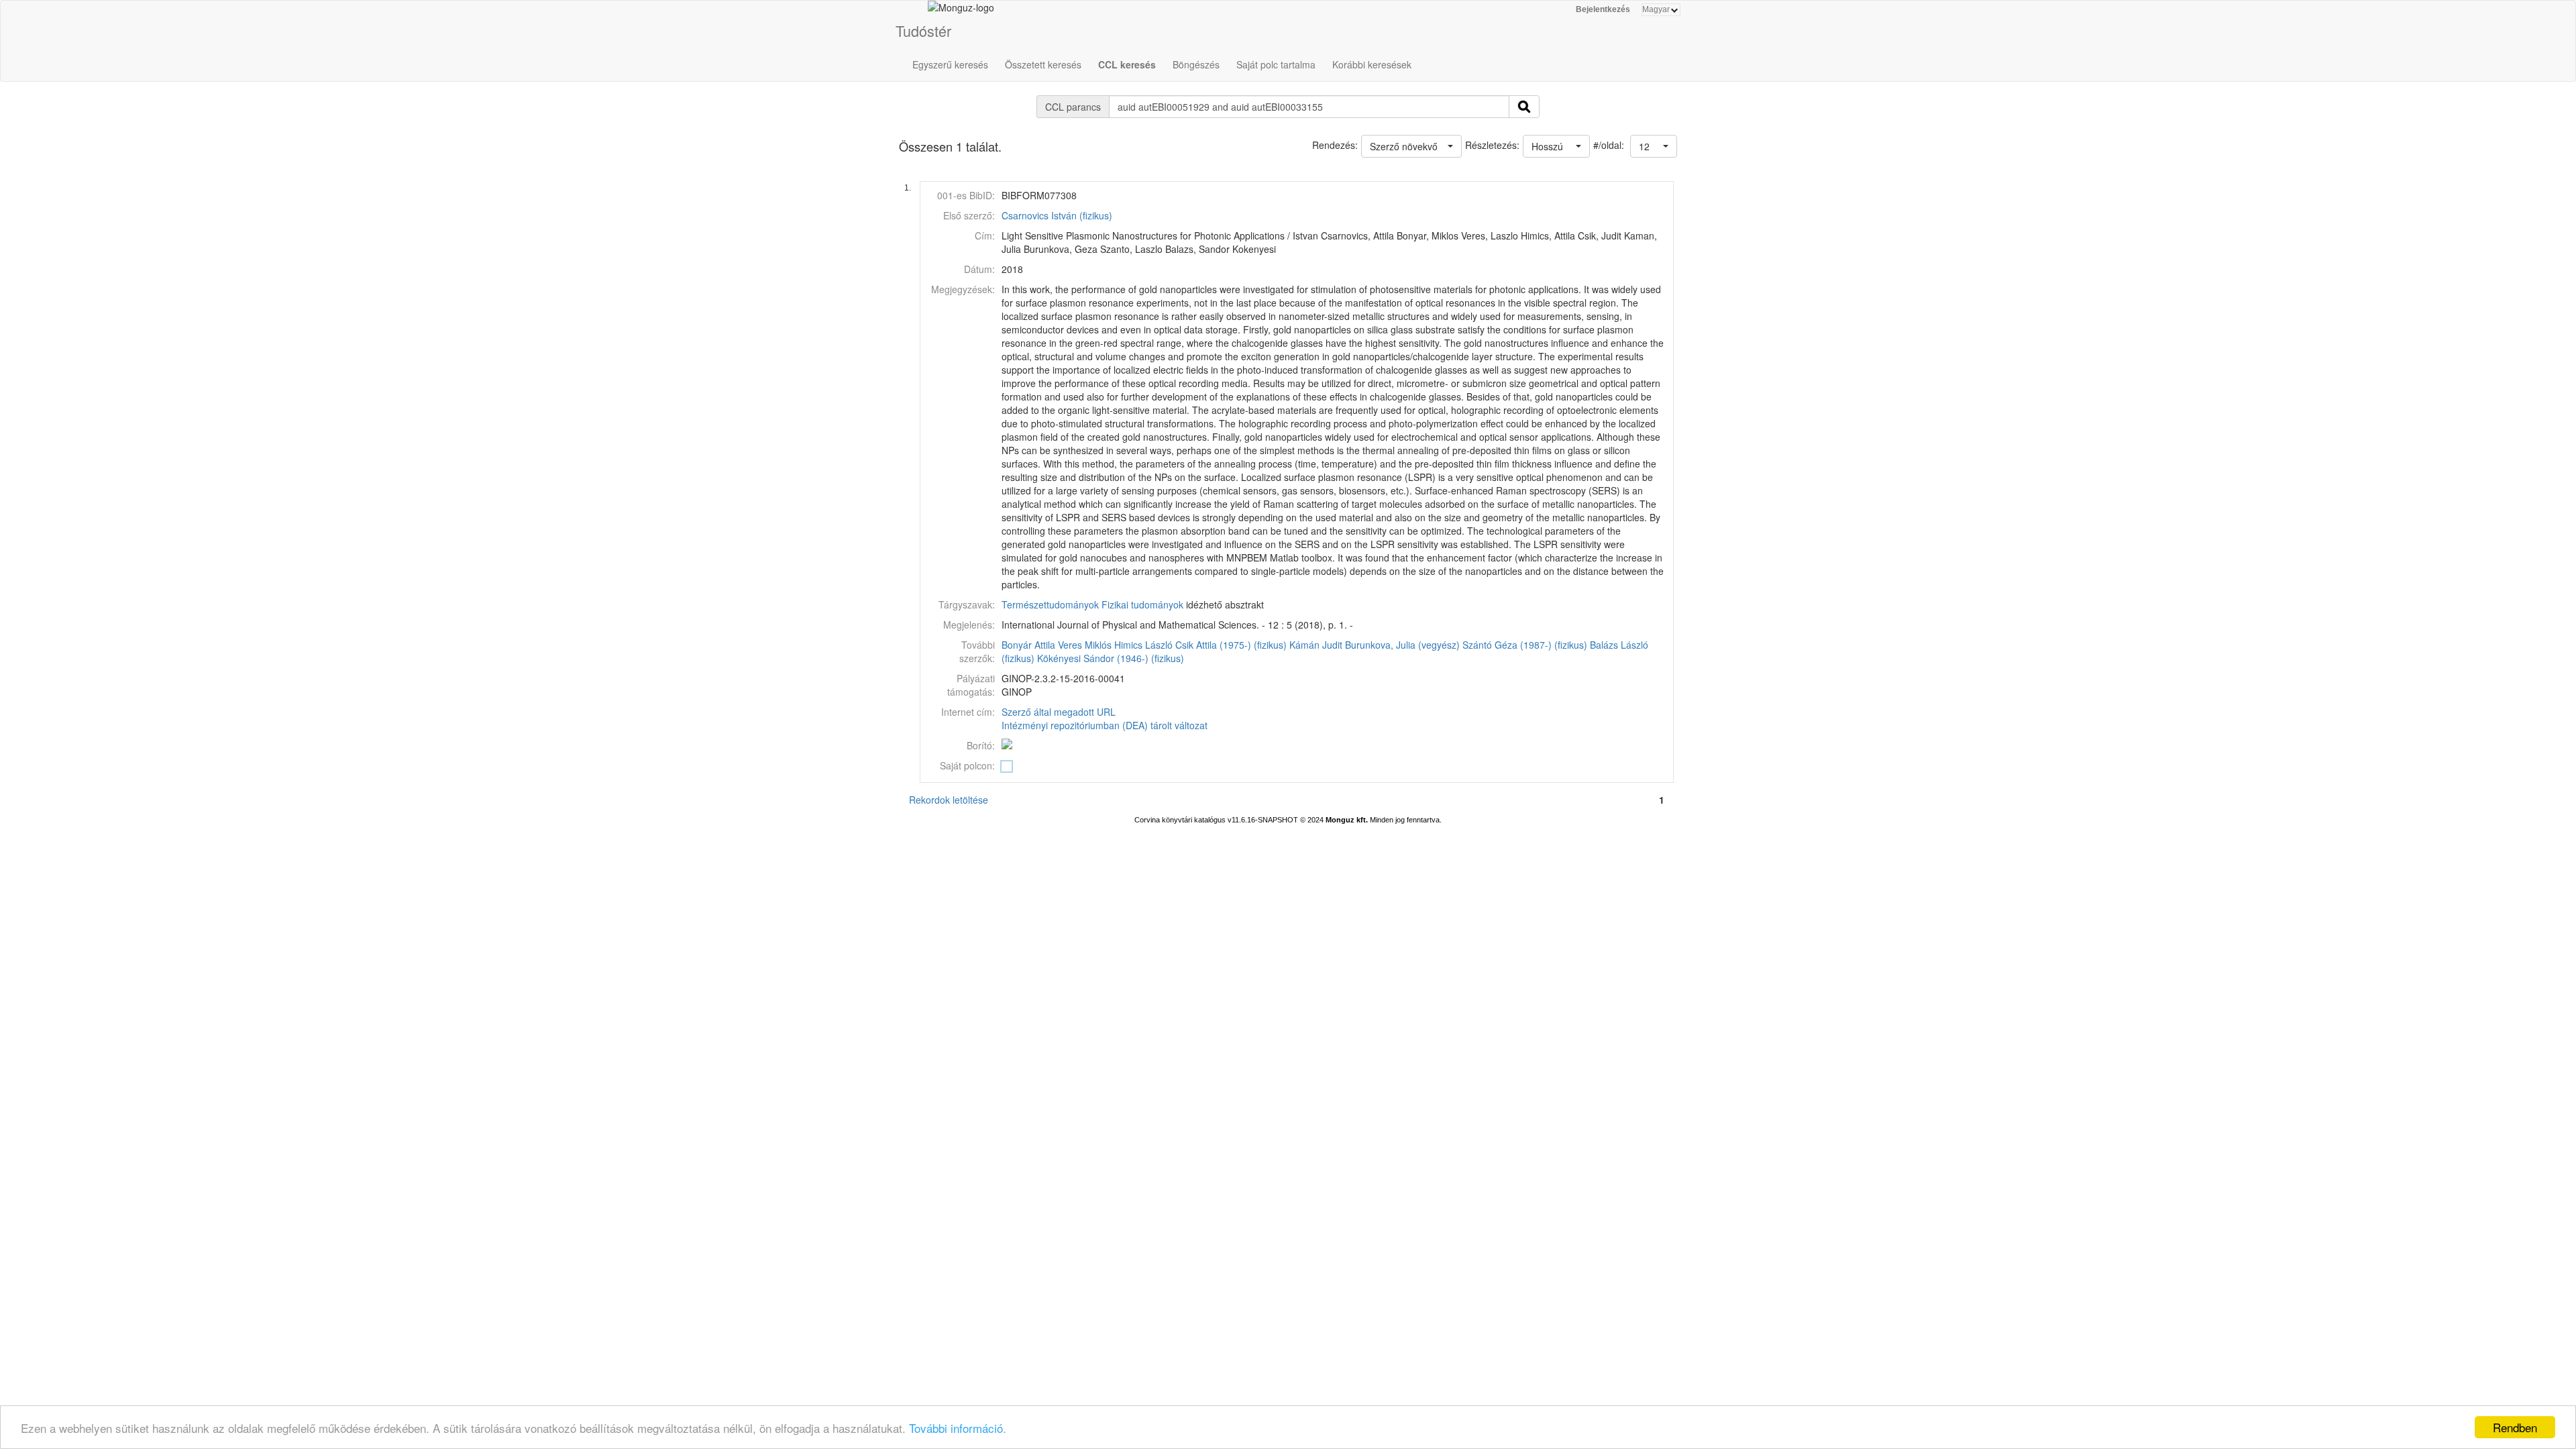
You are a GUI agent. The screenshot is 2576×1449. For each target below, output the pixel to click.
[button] (1654, 146)
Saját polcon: (967, 765)
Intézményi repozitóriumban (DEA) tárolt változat (1105, 725)
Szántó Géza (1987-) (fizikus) (1525, 645)
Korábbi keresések (1372, 64)
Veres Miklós (1085, 645)
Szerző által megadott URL (1059, 712)
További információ (956, 1428)
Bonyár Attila (1028, 645)
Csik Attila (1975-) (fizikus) (1231, 645)
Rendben (2515, 1427)
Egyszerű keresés (950, 64)
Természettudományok (1050, 604)
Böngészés (1196, 64)
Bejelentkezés (1603, 9)
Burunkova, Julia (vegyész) (1402, 645)
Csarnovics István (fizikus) (1057, 215)
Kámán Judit (1316, 645)
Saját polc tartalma (1276, 64)
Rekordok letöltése (949, 800)
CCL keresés (1127, 64)
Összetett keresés (1043, 64)
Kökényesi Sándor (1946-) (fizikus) (1111, 658)
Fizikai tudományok (1142, 604)
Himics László (1143, 645)
